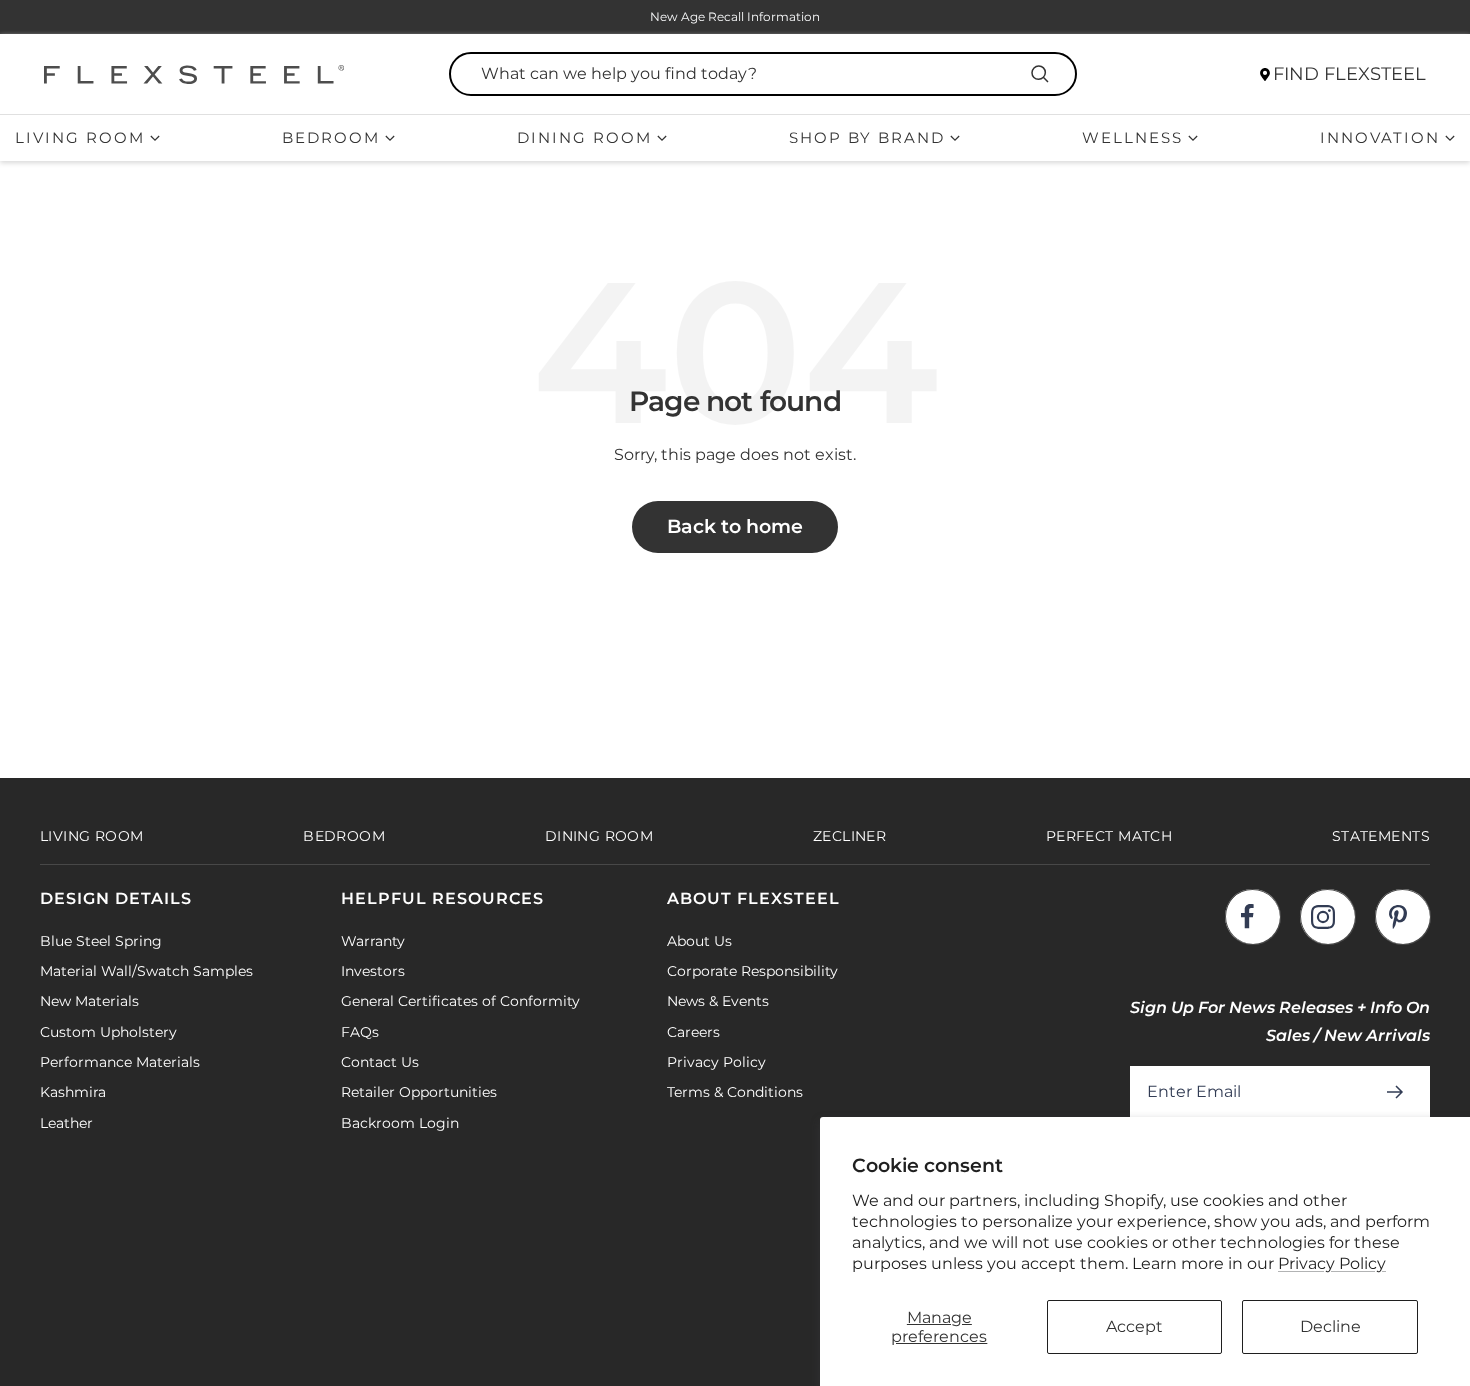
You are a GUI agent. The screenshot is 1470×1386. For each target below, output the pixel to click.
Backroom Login (400, 1123)
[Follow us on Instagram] (1327, 916)
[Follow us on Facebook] (1252, 916)
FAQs (360, 1032)
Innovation (1380, 137)
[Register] (1398, 1092)
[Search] (1043, 74)
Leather (66, 1123)
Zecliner (849, 836)
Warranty (373, 941)
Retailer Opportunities (419, 1092)
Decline (1330, 1326)
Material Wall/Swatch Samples (146, 971)
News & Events (718, 1001)
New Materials (89, 1001)
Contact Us (380, 1062)
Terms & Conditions (735, 1092)
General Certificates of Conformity (460, 1001)
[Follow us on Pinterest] (1402, 916)
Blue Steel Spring (101, 941)
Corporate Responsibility (752, 971)
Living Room (80, 137)
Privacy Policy (1332, 1263)
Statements (1381, 836)
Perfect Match (1109, 836)
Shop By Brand (867, 137)
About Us (699, 941)
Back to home (735, 526)
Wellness (1132, 137)
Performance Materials (120, 1062)
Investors (373, 971)
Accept (1134, 1326)
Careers (693, 1032)
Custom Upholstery (108, 1032)
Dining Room (584, 137)
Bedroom (331, 137)
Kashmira (73, 1092)
